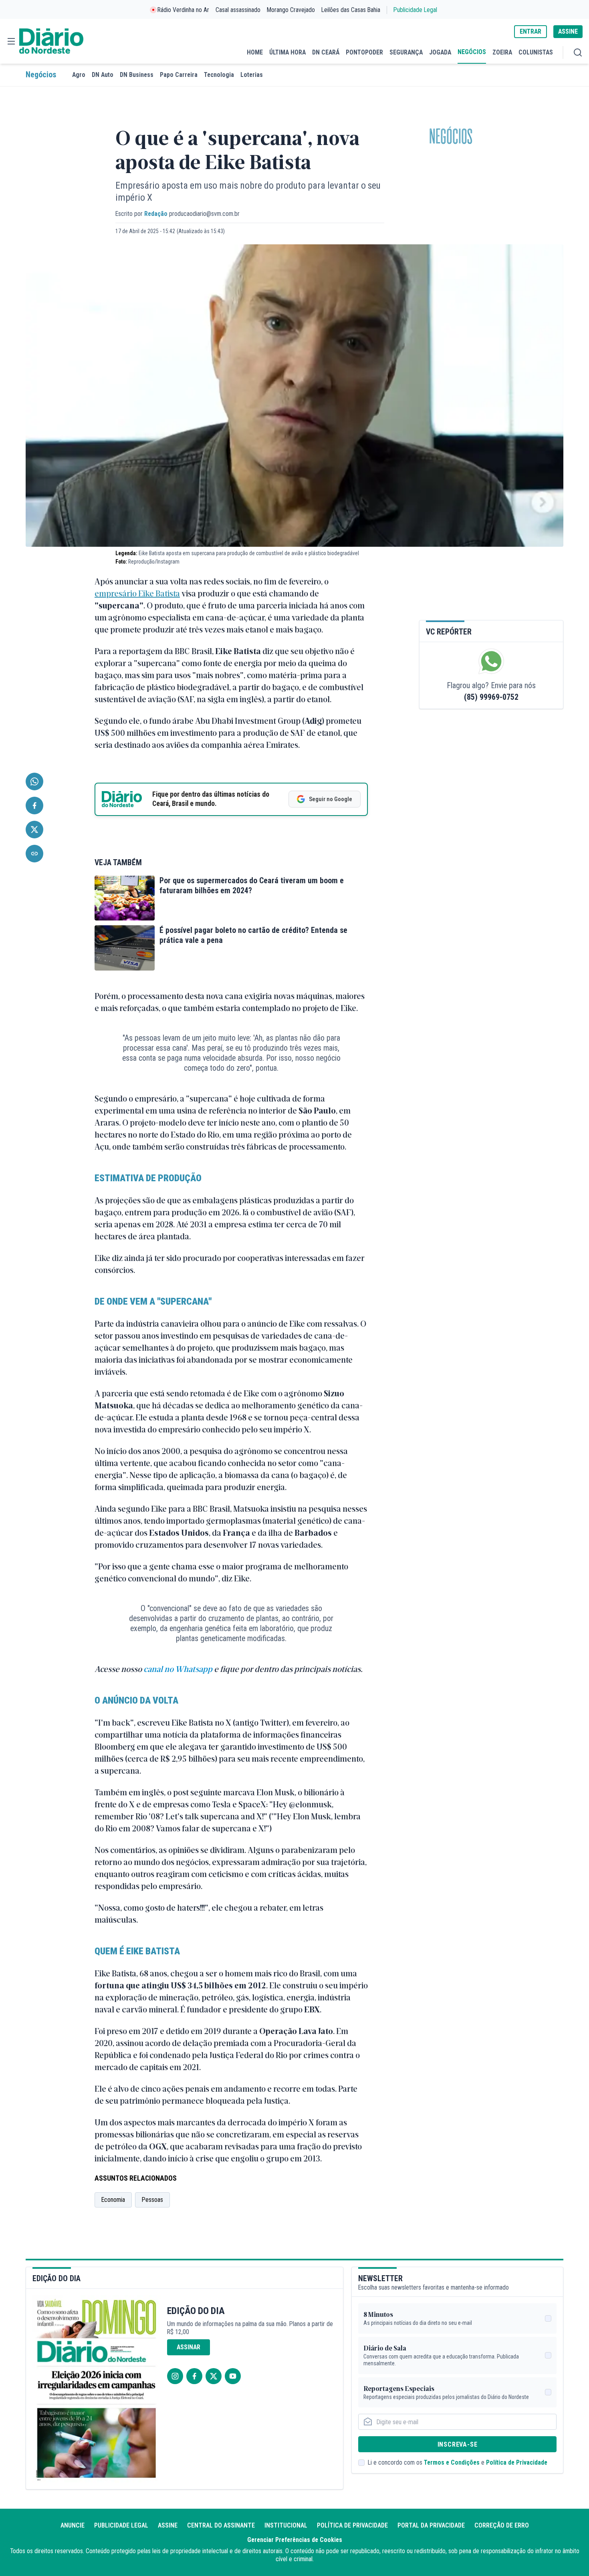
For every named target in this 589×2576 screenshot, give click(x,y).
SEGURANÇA (406, 52)
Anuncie (73, 2525)
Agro (79, 75)
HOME (255, 52)
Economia (113, 2200)
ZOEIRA (502, 52)
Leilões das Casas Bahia (351, 10)
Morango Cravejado (291, 10)
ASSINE (568, 31)
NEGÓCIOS (472, 52)
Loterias (252, 75)
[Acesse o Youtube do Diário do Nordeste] (233, 2376)
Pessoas (152, 2200)
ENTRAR (531, 31)
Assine (168, 2525)
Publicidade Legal (415, 10)
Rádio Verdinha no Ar (183, 10)
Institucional (286, 2525)
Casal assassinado (238, 10)
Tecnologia (219, 75)
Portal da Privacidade (431, 2525)
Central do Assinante (221, 2525)
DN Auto (103, 75)
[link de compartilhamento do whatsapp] (34, 781)
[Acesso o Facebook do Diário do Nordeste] (194, 2376)
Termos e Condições (452, 2462)
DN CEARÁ (326, 52)
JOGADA (440, 52)
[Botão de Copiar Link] (34, 854)
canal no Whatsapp (178, 1669)
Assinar (189, 2347)
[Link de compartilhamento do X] (34, 830)
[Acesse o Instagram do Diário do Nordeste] (175, 2376)
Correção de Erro (502, 2525)
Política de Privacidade (517, 2462)
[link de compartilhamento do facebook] (34, 806)
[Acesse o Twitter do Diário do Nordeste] (214, 2376)
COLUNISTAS (536, 52)
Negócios (41, 75)
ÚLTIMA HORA (287, 52)
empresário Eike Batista (137, 593)
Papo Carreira (179, 75)
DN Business (137, 75)
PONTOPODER (364, 52)
